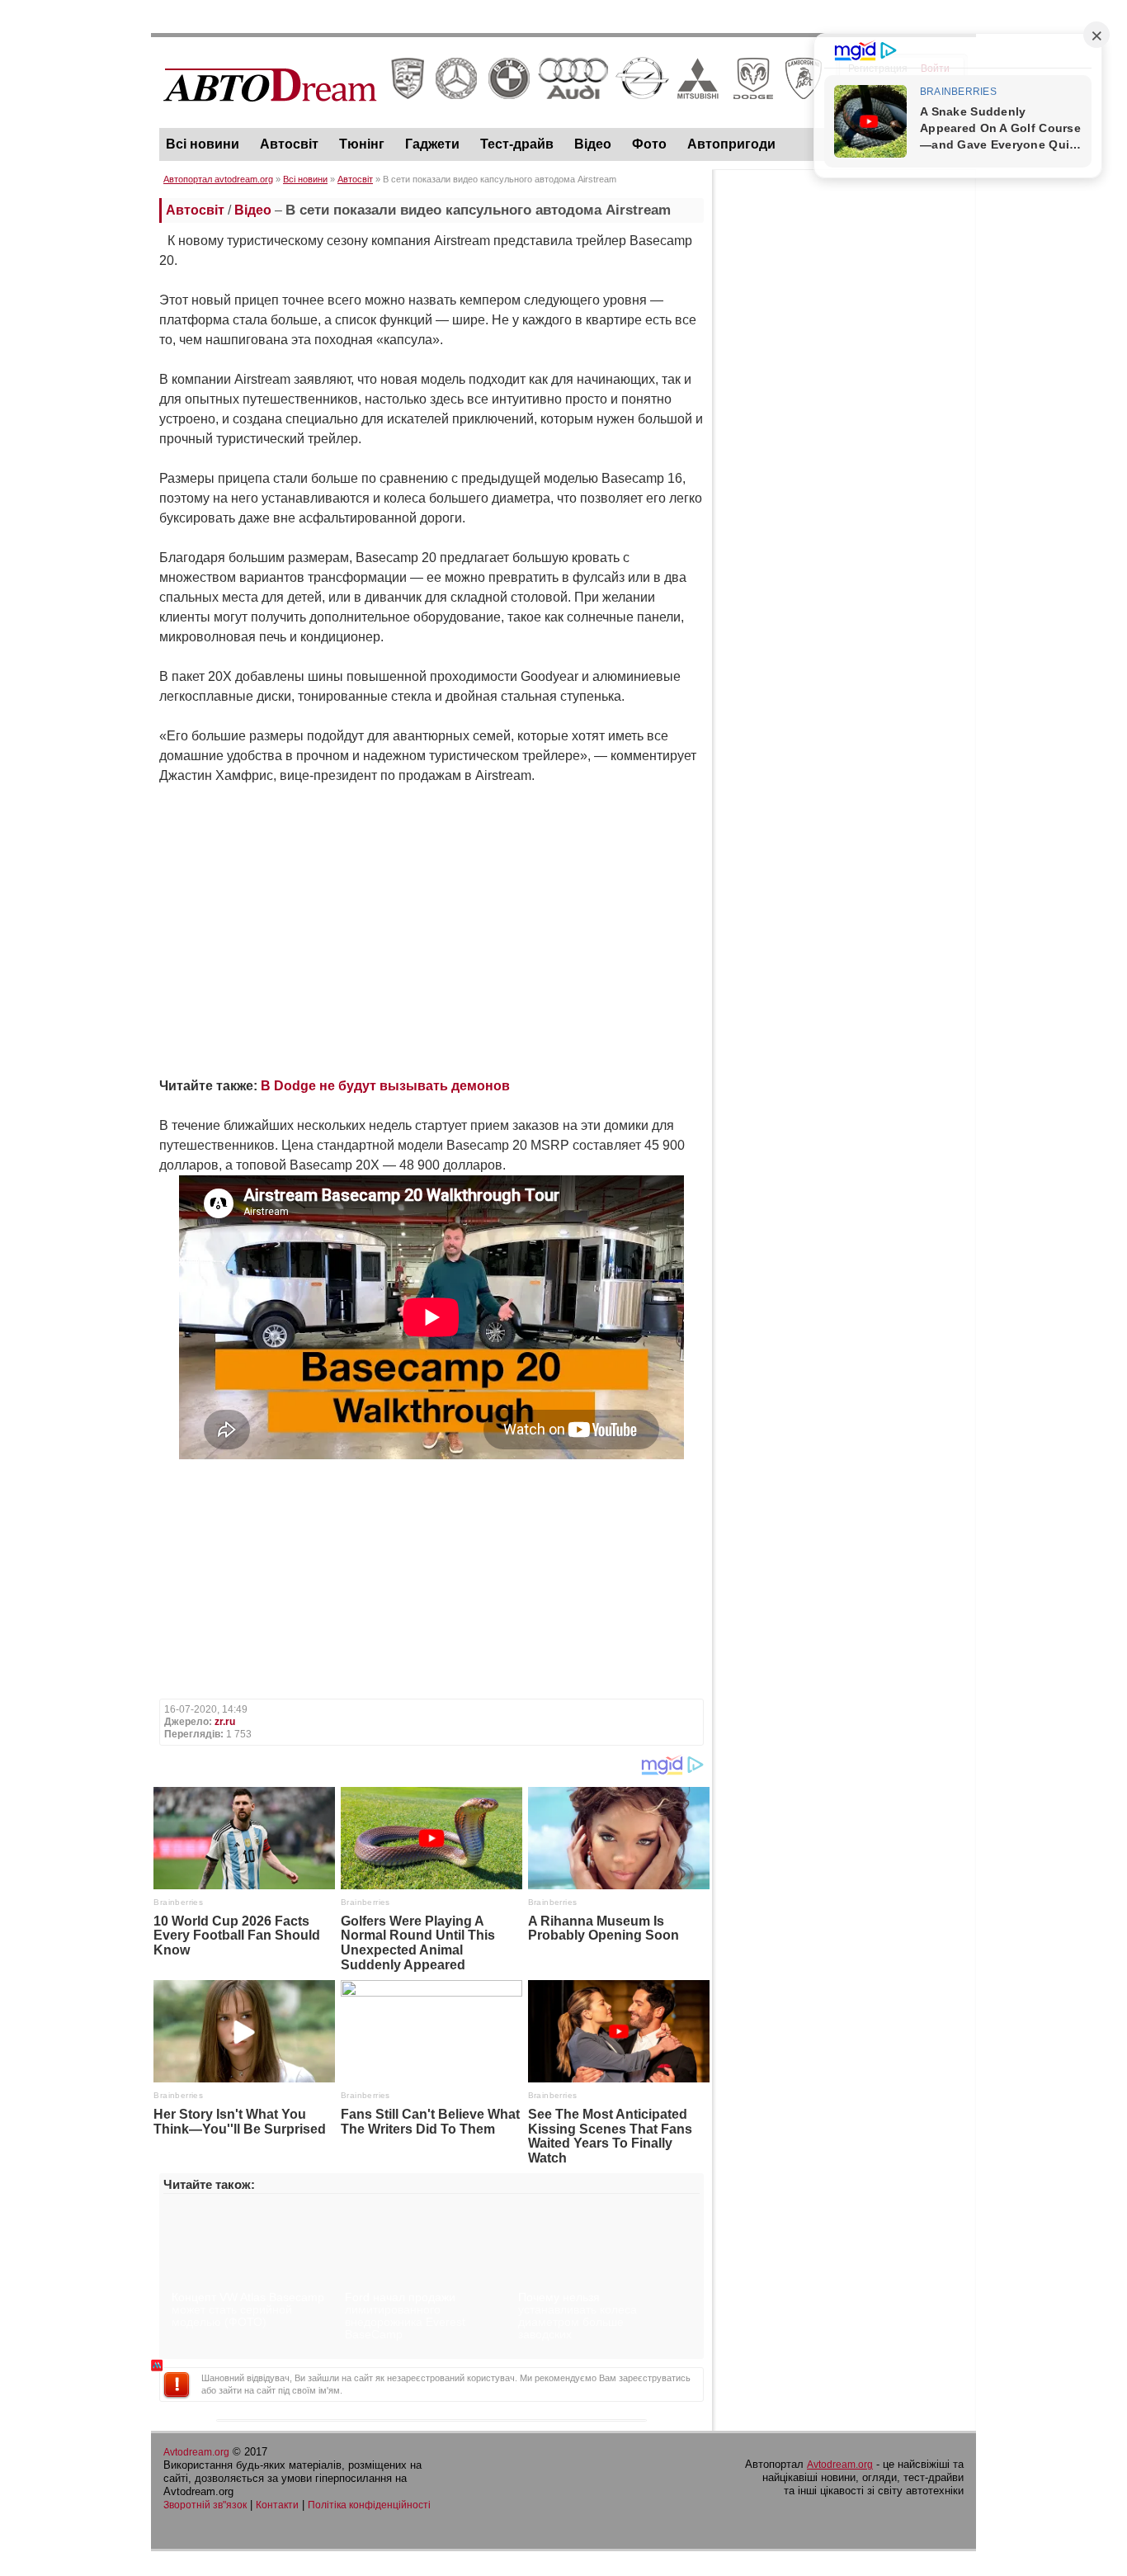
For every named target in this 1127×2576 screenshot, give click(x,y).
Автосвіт (289, 144)
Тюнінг (362, 144)
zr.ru (225, 1722)
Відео (593, 144)
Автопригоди (731, 144)
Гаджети (432, 144)
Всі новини (203, 144)
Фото (649, 144)
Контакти (277, 2505)
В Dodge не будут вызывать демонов (385, 1086)
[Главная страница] (493, 116)
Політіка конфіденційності (369, 2505)
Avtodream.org (196, 2452)
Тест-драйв (517, 144)
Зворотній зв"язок (205, 2505)
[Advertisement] (844, 426)
